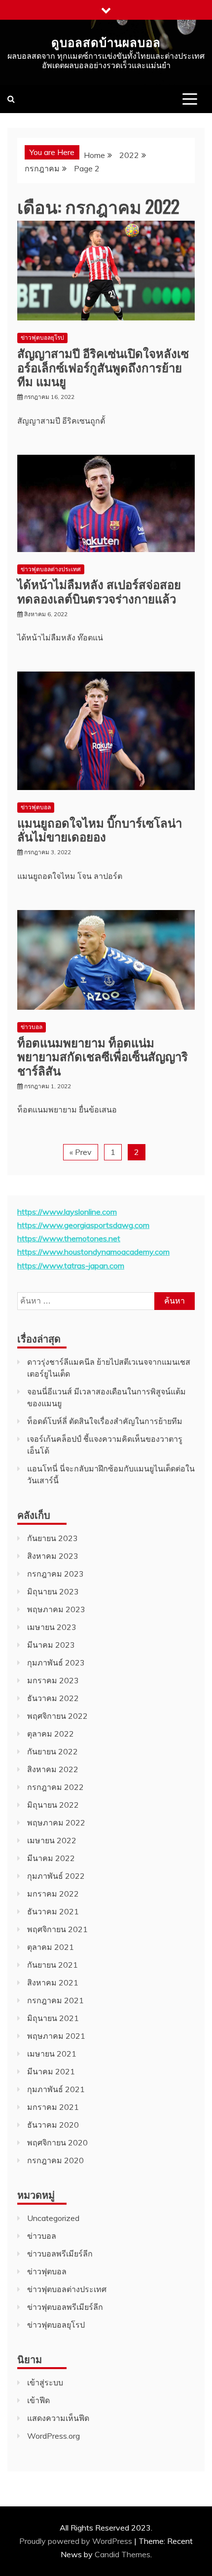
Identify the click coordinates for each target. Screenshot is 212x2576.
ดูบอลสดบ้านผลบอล (106, 41)
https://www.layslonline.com (67, 1212)
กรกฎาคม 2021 (55, 2000)
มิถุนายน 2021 (53, 2018)
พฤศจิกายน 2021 (57, 1929)
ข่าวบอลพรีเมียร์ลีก (60, 2254)
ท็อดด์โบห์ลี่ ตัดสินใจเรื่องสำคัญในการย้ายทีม (105, 1421)
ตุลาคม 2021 (51, 1947)
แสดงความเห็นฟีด (58, 2418)
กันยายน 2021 (53, 1965)
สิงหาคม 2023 (53, 1556)
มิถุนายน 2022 (53, 1805)
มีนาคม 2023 (51, 1645)
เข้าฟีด (38, 2400)
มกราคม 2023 (53, 1680)
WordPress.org (53, 2436)
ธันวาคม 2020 (53, 2125)
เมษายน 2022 (52, 1840)
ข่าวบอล (32, 1027)
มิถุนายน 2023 (53, 1591)
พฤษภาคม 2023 (56, 1609)
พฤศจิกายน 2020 (57, 2142)
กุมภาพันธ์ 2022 (56, 1876)
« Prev (81, 1152)
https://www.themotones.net (69, 1238)
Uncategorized (53, 2218)
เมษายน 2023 (52, 1627)
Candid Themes (123, 2554)
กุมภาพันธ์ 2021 (56, 2089)
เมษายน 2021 (52, 2054)
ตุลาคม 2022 (51, 1734)
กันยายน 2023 (53, 1538)
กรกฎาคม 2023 (55, 1574)
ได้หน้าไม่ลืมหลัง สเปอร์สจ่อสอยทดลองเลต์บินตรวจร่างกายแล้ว (99, 591)
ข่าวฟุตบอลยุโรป (42, 337)
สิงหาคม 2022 (53, 1769)
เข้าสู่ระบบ (45, 2382)
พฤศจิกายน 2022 (57, 1716)
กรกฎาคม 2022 (55, 1787)
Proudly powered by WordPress (77, 2541)
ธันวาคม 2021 (53, 1911)
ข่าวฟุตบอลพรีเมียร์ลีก (65, 2307)
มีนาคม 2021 (51, 2071)
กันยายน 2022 (53, 1751)
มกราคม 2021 (53, 2107)
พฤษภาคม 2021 (56, 2036)
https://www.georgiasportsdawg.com (83, 1225)
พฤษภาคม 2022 (56, 1823)
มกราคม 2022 (53, 1894)
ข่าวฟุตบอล (36, 807)
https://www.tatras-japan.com (71, 1266)
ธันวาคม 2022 (53, 1698)
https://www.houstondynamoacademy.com (93, 1252)
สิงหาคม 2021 (53, 1982)
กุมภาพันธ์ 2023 (56, 1663)
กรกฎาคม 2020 (55, 2160)
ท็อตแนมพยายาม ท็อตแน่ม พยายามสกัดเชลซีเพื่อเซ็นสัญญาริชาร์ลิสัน (103, 1056)
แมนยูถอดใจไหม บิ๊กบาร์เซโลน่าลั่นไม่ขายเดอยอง (100, 829)
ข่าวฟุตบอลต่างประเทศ (51, 569)
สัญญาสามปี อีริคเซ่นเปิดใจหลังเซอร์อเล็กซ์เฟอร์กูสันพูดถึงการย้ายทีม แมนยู (103, 367)
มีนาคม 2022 (51, 1858)
